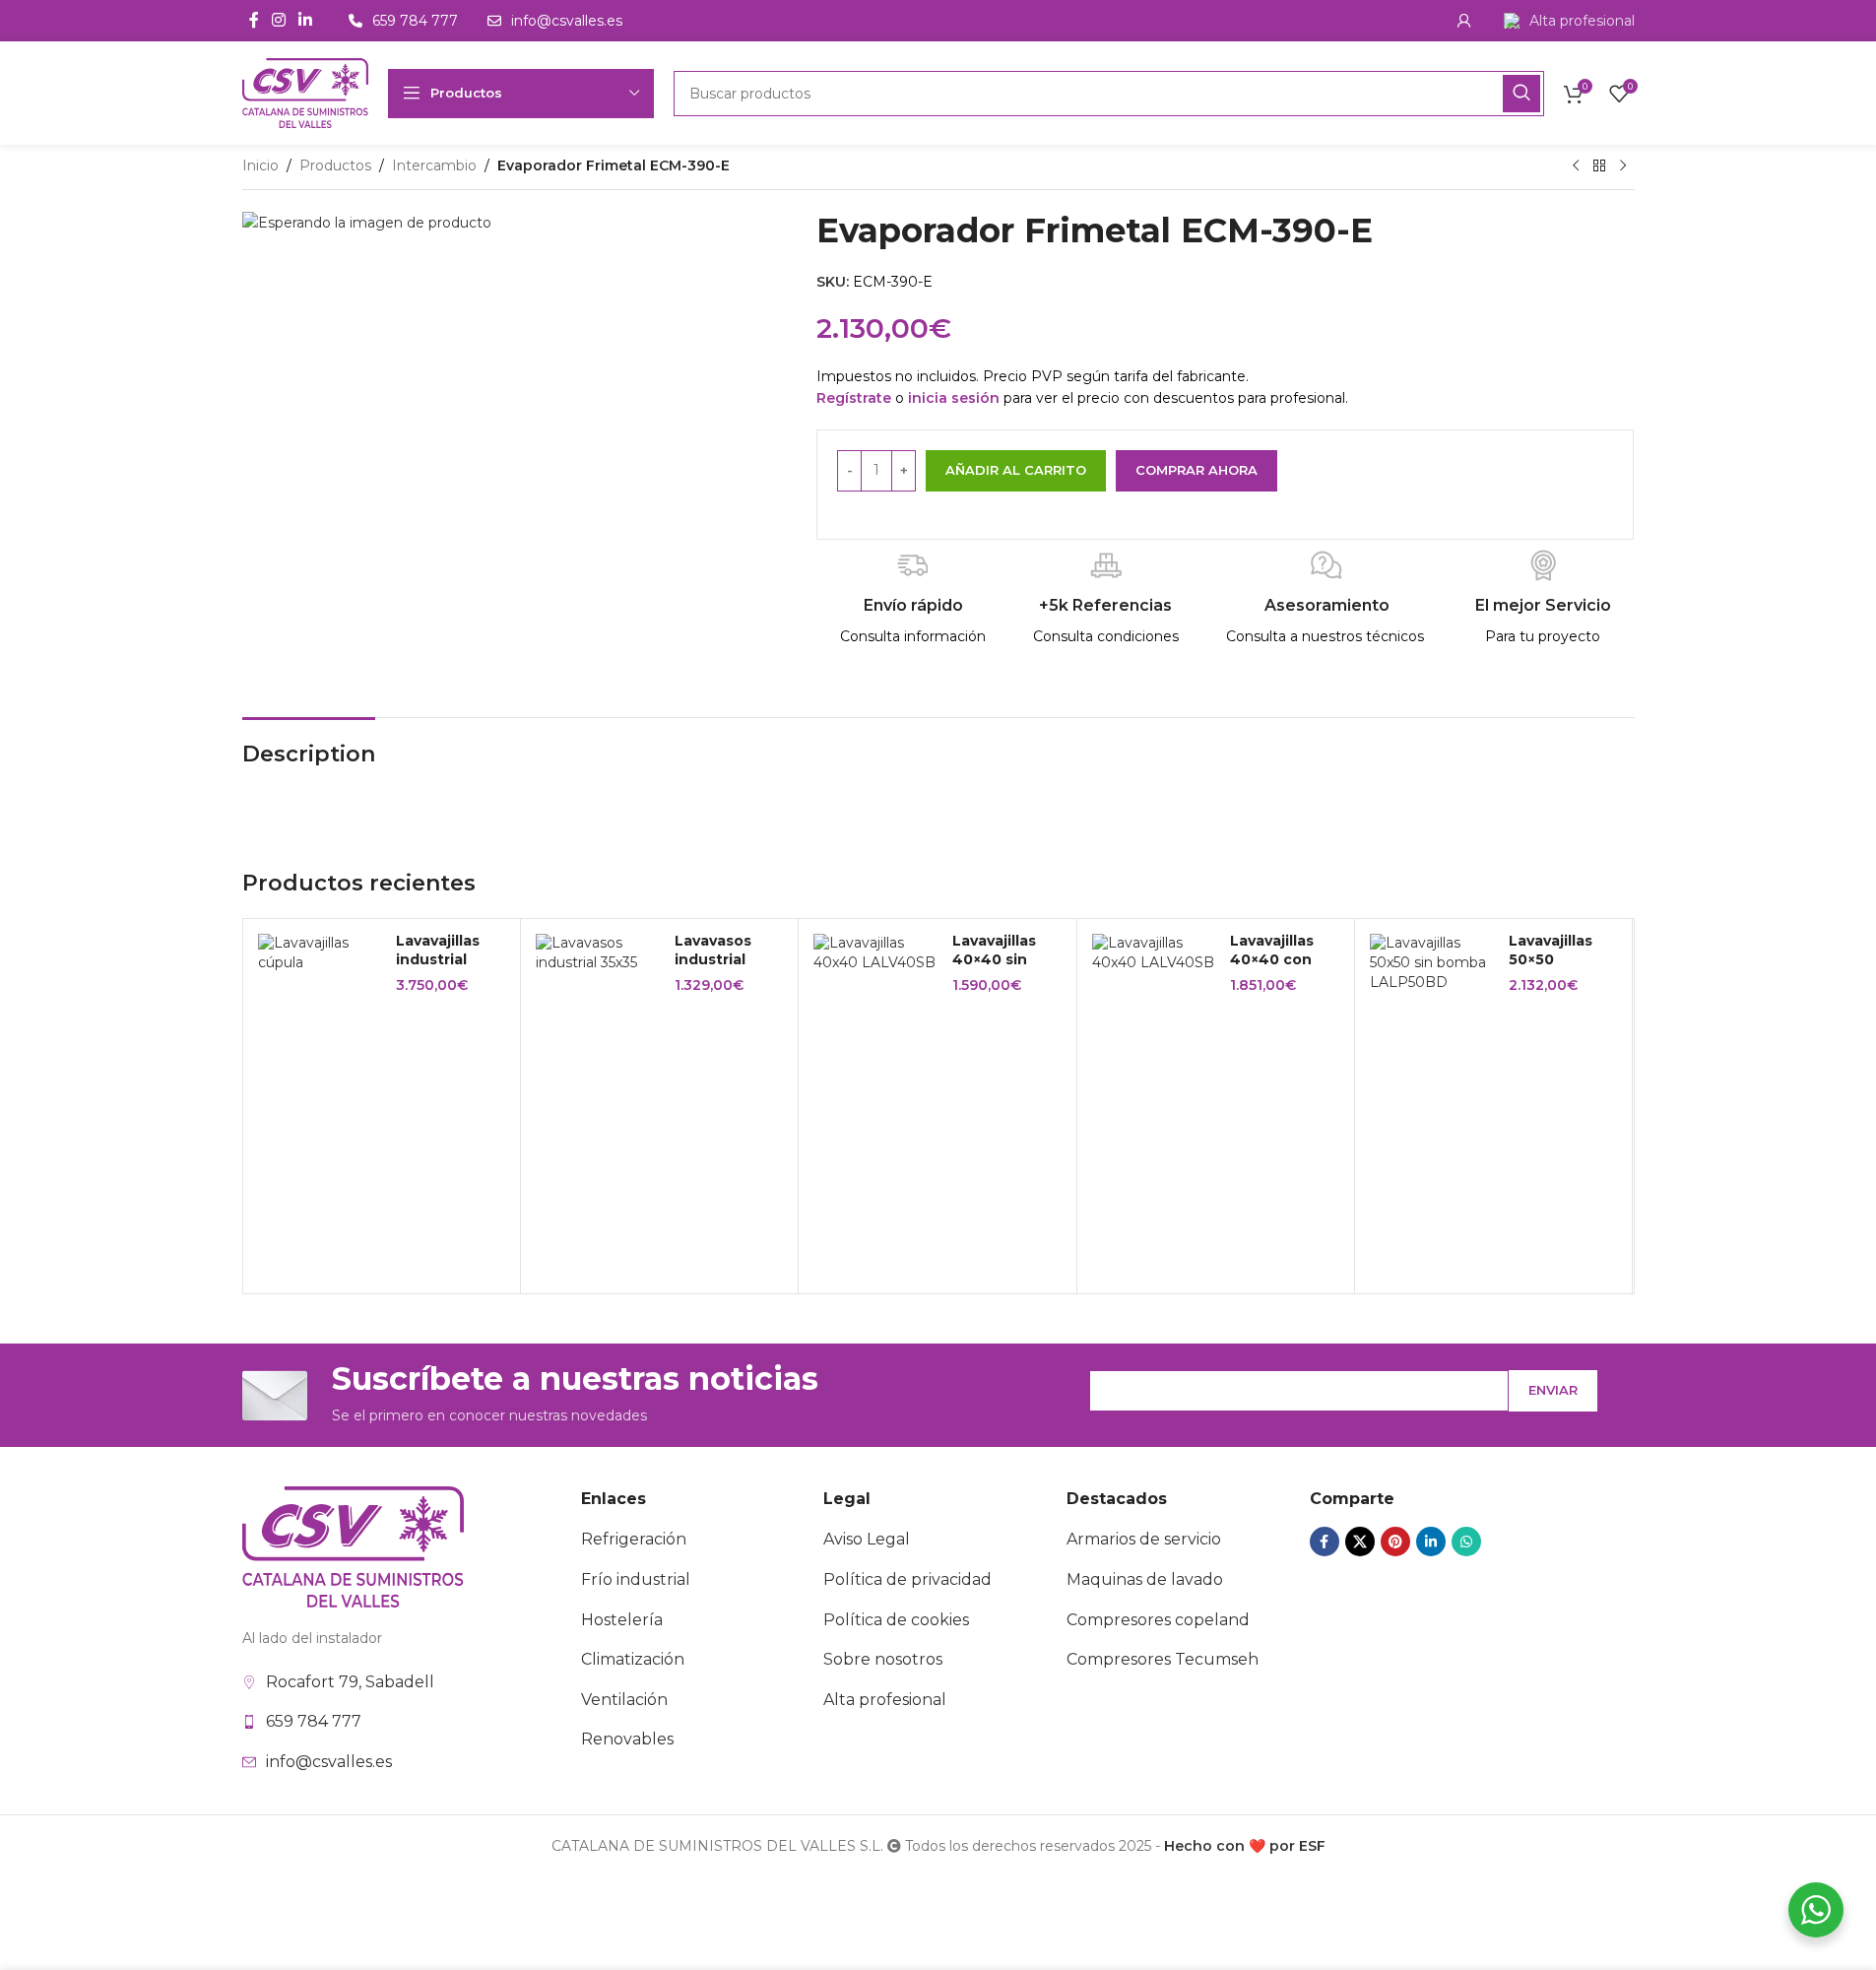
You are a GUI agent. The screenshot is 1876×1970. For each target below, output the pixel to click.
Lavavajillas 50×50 (1551, 951)
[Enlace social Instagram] (279, 20)
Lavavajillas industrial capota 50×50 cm (447, 970)
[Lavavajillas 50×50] (1432, 963)
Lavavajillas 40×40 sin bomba (994, 960)
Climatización (633, 1659)
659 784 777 (314, 1721)
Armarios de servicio (1144, 1539)
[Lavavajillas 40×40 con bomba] (1154, 953)
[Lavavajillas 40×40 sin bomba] (875, 953)
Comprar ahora (1197, 470)
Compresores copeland (1158, 1620)
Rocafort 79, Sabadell (350, 1682)
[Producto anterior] (1576, 166)
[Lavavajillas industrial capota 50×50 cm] (320, 953)
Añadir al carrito (1016, 470)
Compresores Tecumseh (1163, 1659)
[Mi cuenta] (1464, 21)
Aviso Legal (867, 1539)
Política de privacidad (907, 1579)
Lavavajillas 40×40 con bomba (1272, 960)
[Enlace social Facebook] (254, 20)
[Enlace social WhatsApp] (1466, 1542)
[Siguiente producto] (1623, 166)
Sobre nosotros (883, 1659)
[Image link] (353, 1545)
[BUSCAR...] (1521, 94)
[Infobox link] (1569, 21)
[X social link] (1360, 1542)
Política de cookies (896, 1620)
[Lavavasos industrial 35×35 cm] (598, 953)
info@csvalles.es (329, 1762)
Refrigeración (634, 1539)
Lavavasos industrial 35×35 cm (713, 960)
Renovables (627, 1739)
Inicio (260, 165)
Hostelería (622, 1620)
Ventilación (624, 1700)
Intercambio (434, 165)
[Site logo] (305, 92)
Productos (335, 165)
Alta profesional (885, 1700)
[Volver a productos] (1599, 166)
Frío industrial (636, 1579)
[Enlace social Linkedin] (306, 20)
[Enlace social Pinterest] (1395, 1542)
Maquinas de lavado (1145, 1579)
